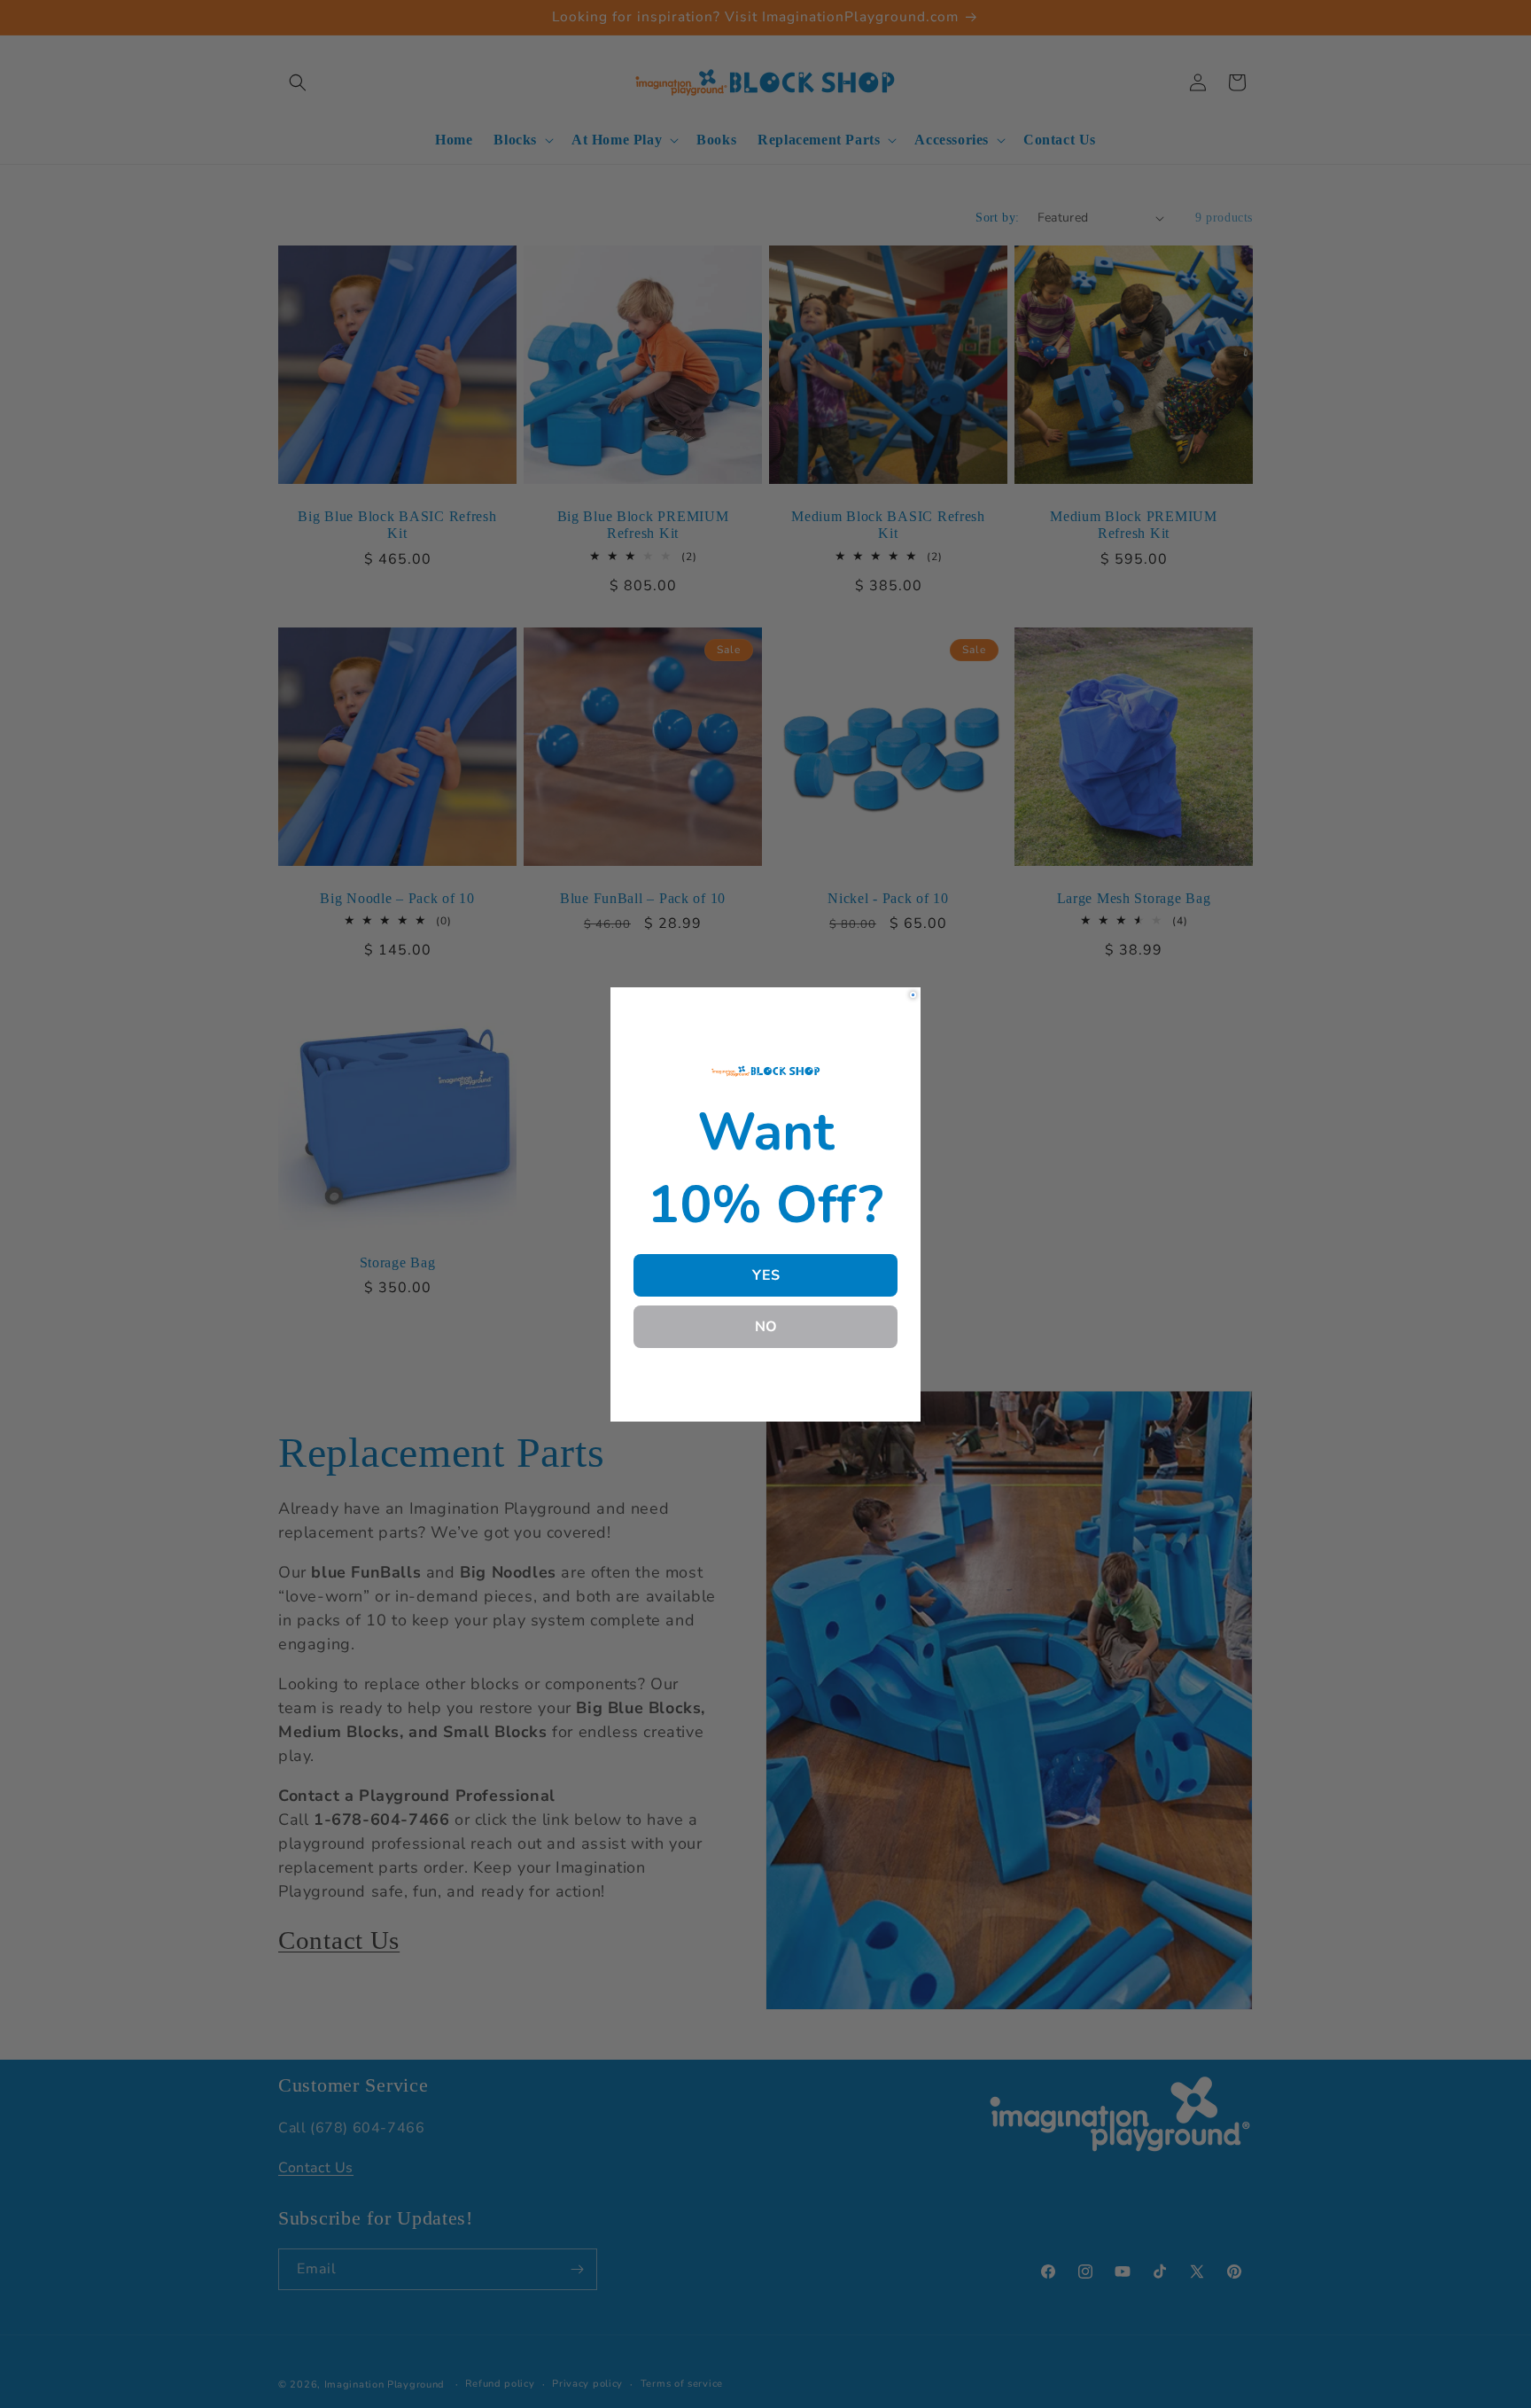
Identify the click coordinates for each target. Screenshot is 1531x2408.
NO (766, 1327)
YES (766, 1275)
